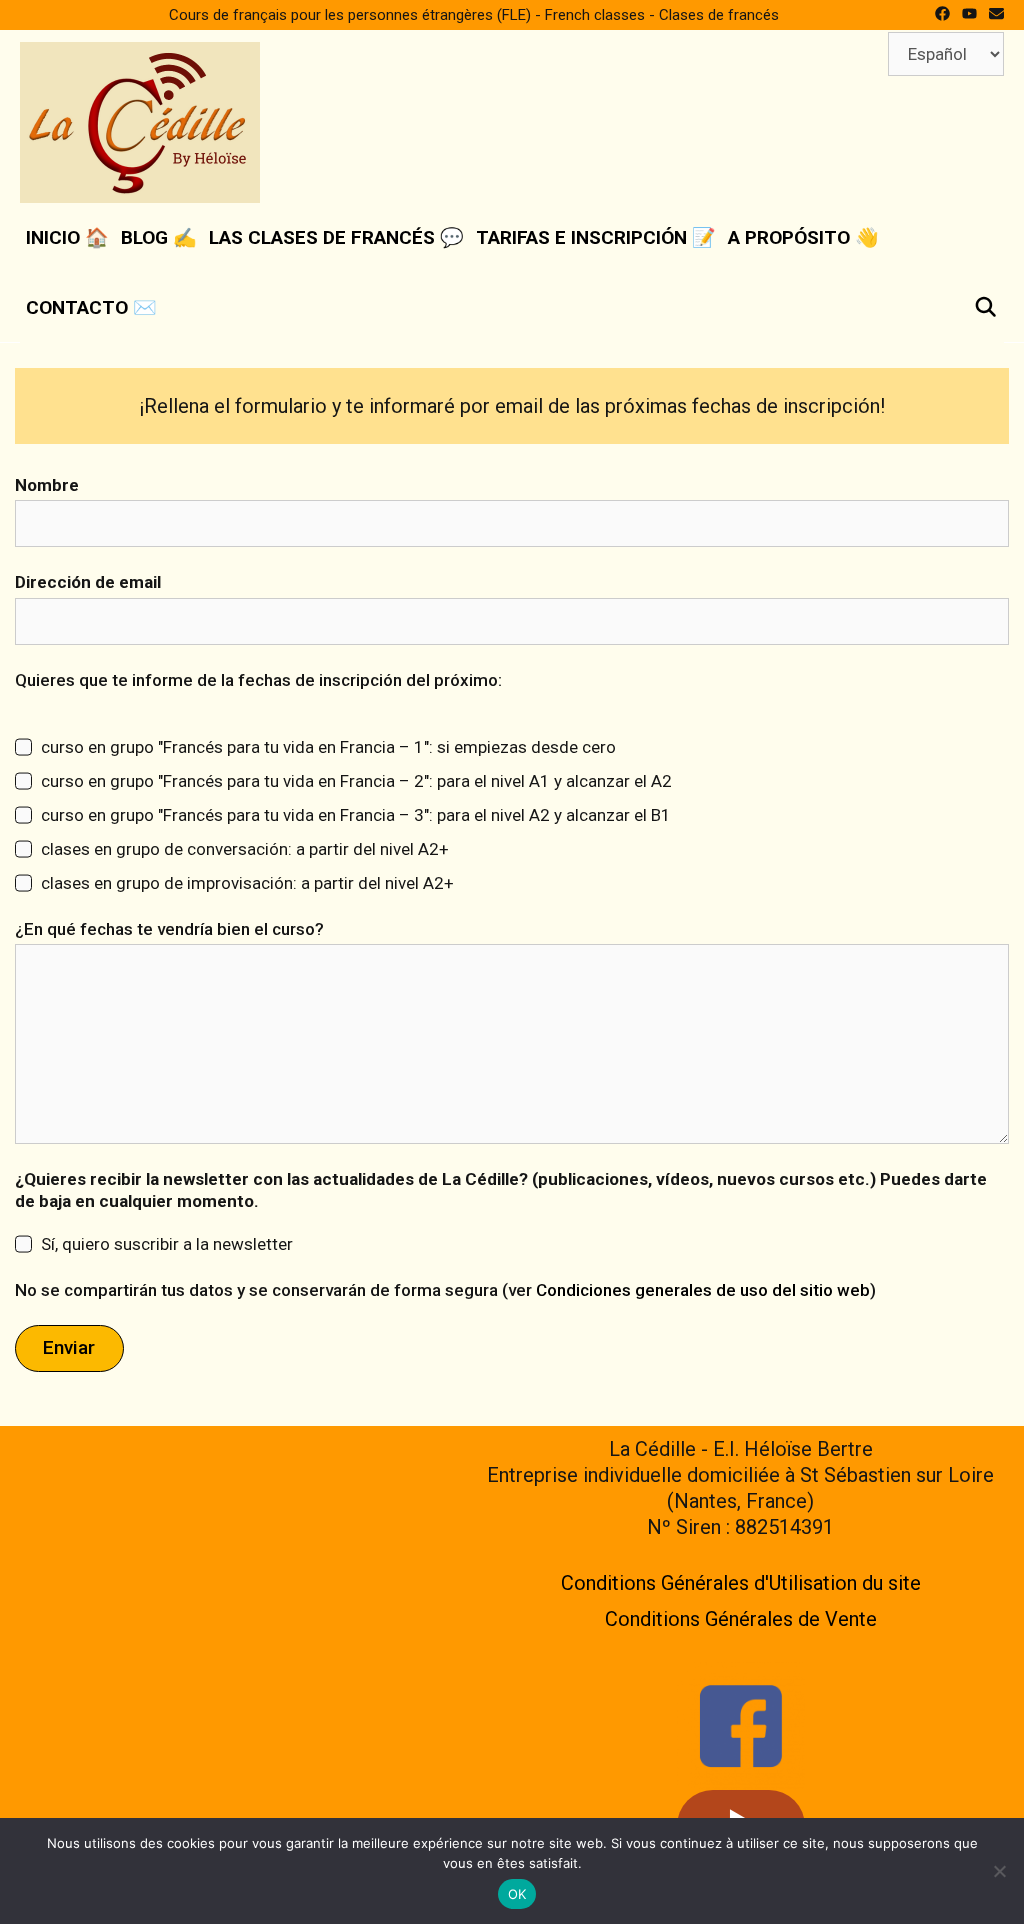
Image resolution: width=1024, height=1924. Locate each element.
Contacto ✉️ (91, 307)
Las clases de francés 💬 (336, 237)
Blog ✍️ (159, 237)
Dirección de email (88, 582)
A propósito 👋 (803, 237)
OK (517, 1894)
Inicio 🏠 (67, 237)
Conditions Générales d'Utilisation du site (741, 1583)
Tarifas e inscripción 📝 (596, 237)
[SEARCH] (986, 308)
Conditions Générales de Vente (741, 1619)
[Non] (999, 1871)
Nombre (47, 485)
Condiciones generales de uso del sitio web (703, 1290)
